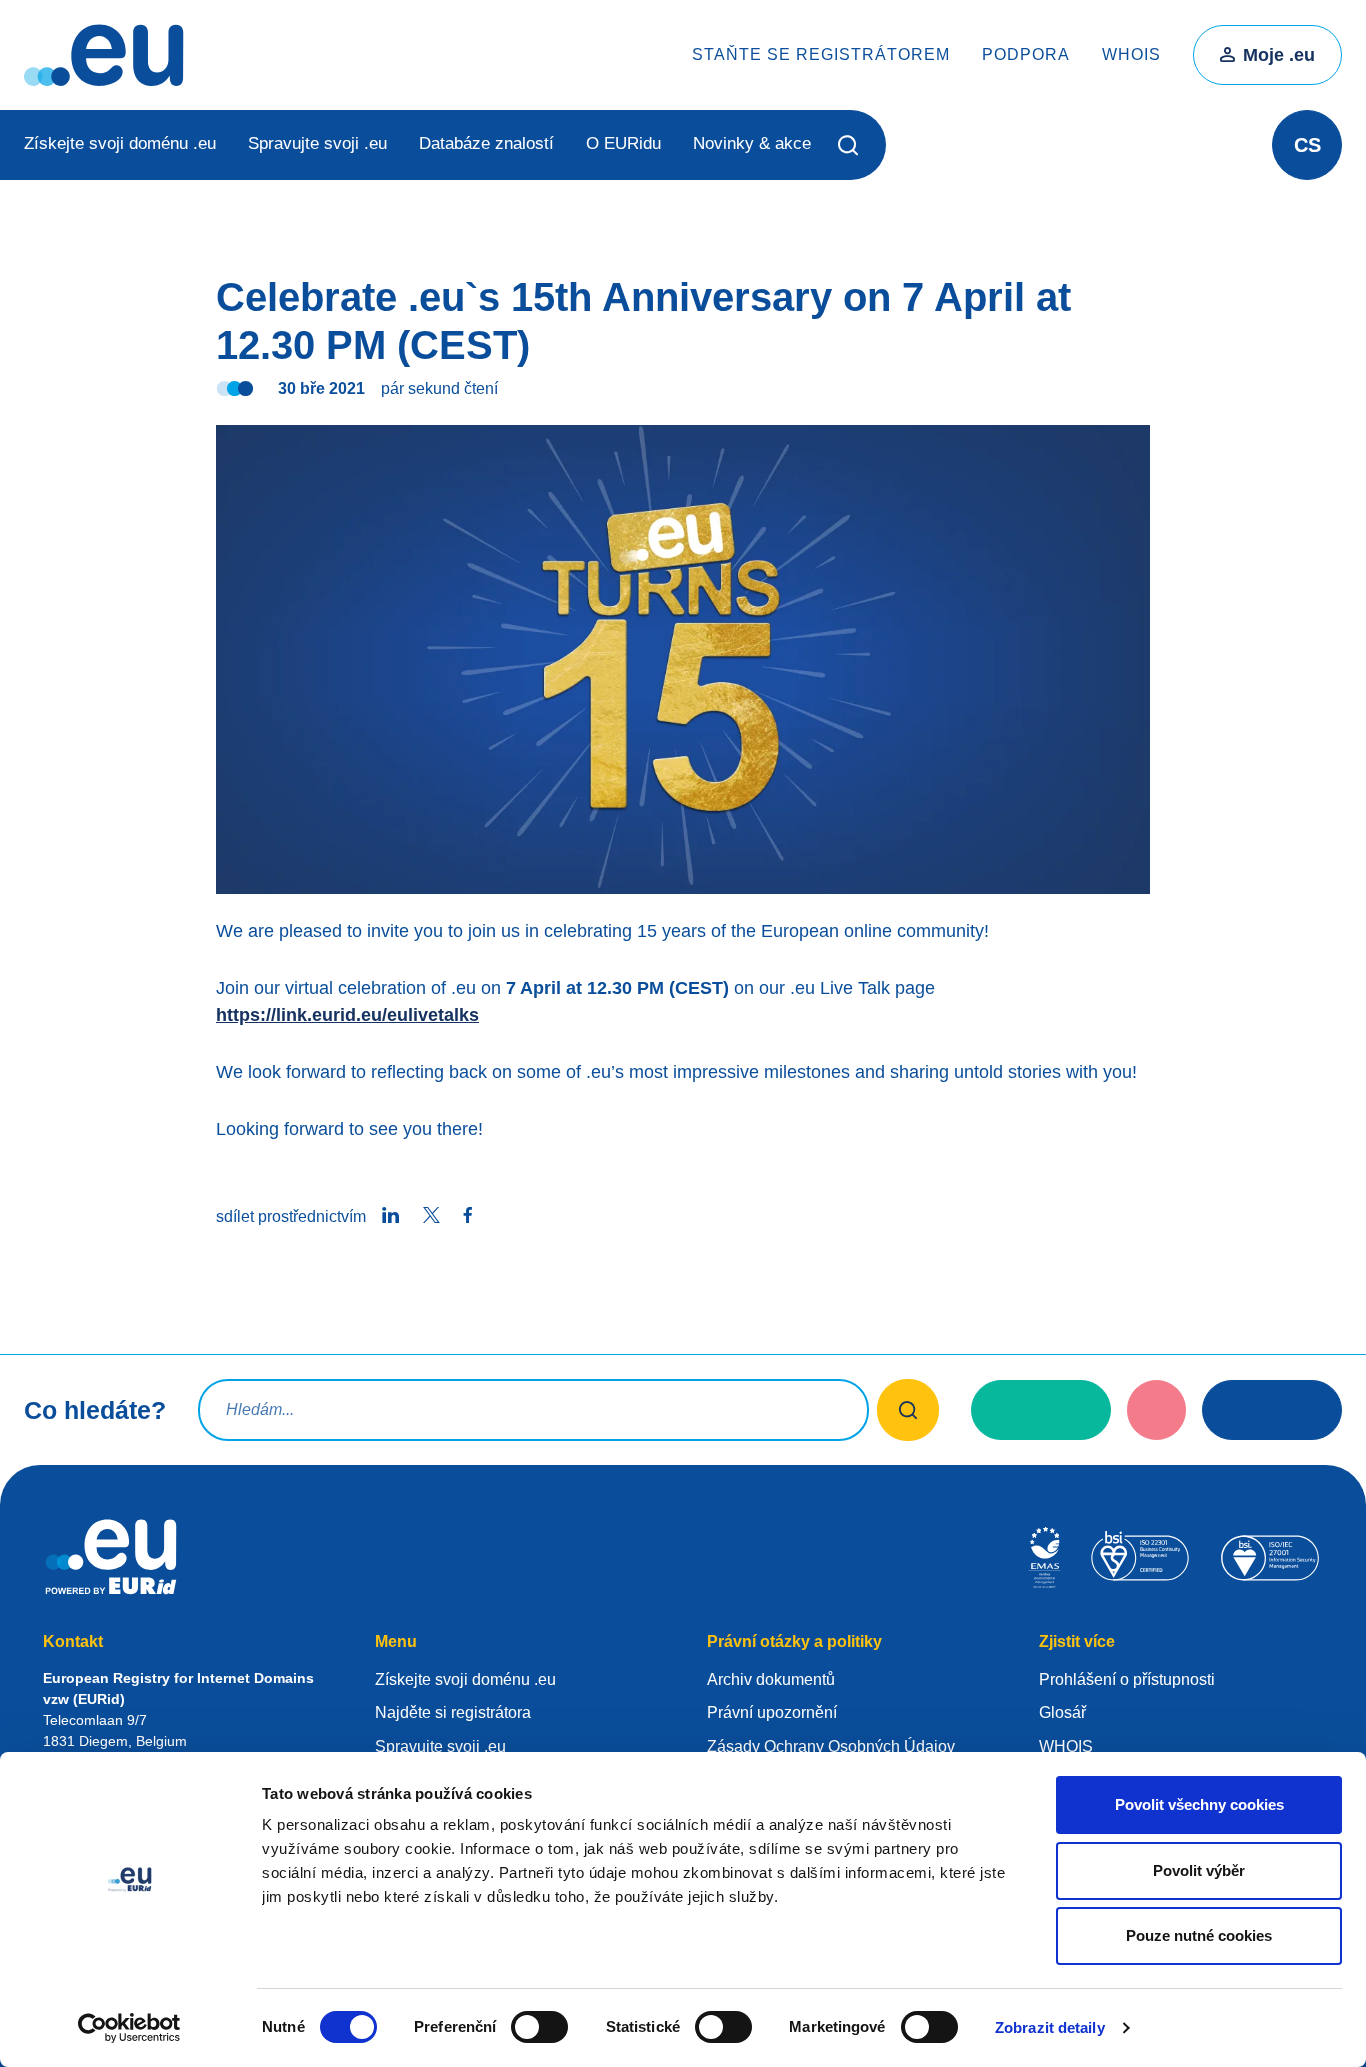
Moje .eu (1279, 55)
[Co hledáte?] (908, 1410)
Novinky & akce (752, 143)
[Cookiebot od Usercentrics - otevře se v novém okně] (129, 2028)
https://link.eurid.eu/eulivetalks (347, 1015)
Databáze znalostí (486, 143)
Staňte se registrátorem (821, 54)
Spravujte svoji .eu (317, 143)
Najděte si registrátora (453, 1712)
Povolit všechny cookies (1199, 1804)
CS (1307, 145)
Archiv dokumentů (771, 1679)
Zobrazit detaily (1050, 2027)
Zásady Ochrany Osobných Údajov (831, 1746)
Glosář (1062, 1712)
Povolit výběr (1199, 1870)
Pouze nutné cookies (1199, 1935)
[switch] (539, 2027)
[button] (848, 145)
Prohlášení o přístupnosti (1127, 1679)
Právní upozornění (772, 1712)
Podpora (1026, 54)
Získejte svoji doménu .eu (120, 143)
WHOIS (1131, 54)
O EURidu (623, 143)
